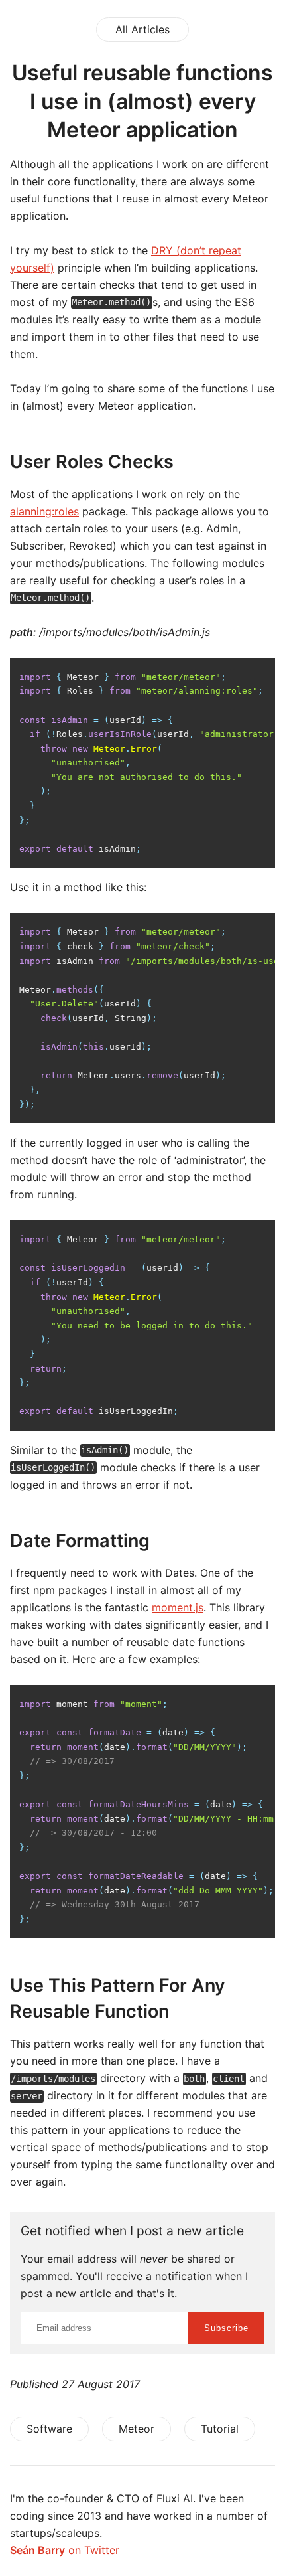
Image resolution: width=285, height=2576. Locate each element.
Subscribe (226, 2328)
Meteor (137, 2429)
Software (49, 2429)
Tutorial (220, 2429)
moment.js (178, 1607)
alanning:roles (44, 511)
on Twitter (65, 2550)
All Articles (142, 29)
